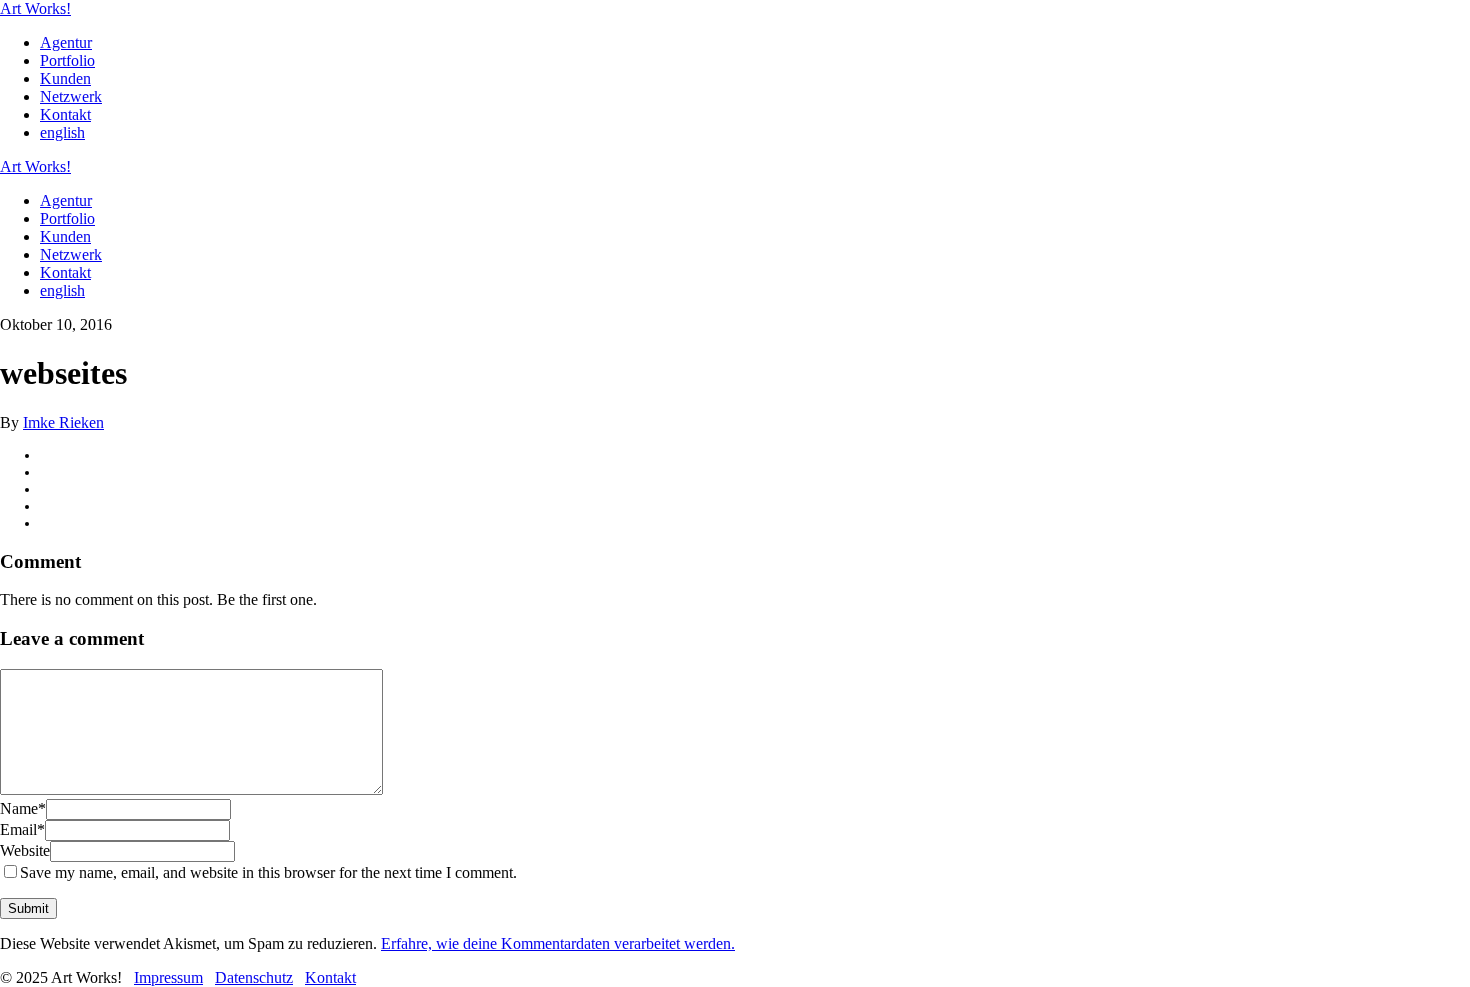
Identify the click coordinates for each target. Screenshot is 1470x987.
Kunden (65, 78)
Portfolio (67, 60)
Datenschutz (254, 977)
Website (25, 850)
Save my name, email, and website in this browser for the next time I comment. (268, 872)
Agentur (66, 42)
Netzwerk (71, 96)
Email (22, 829)
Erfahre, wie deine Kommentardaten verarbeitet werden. (558, 943)
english (62, 132)
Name (23, 808)
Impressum (168, 977)
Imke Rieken (63, 422)
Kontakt (65, 114)
